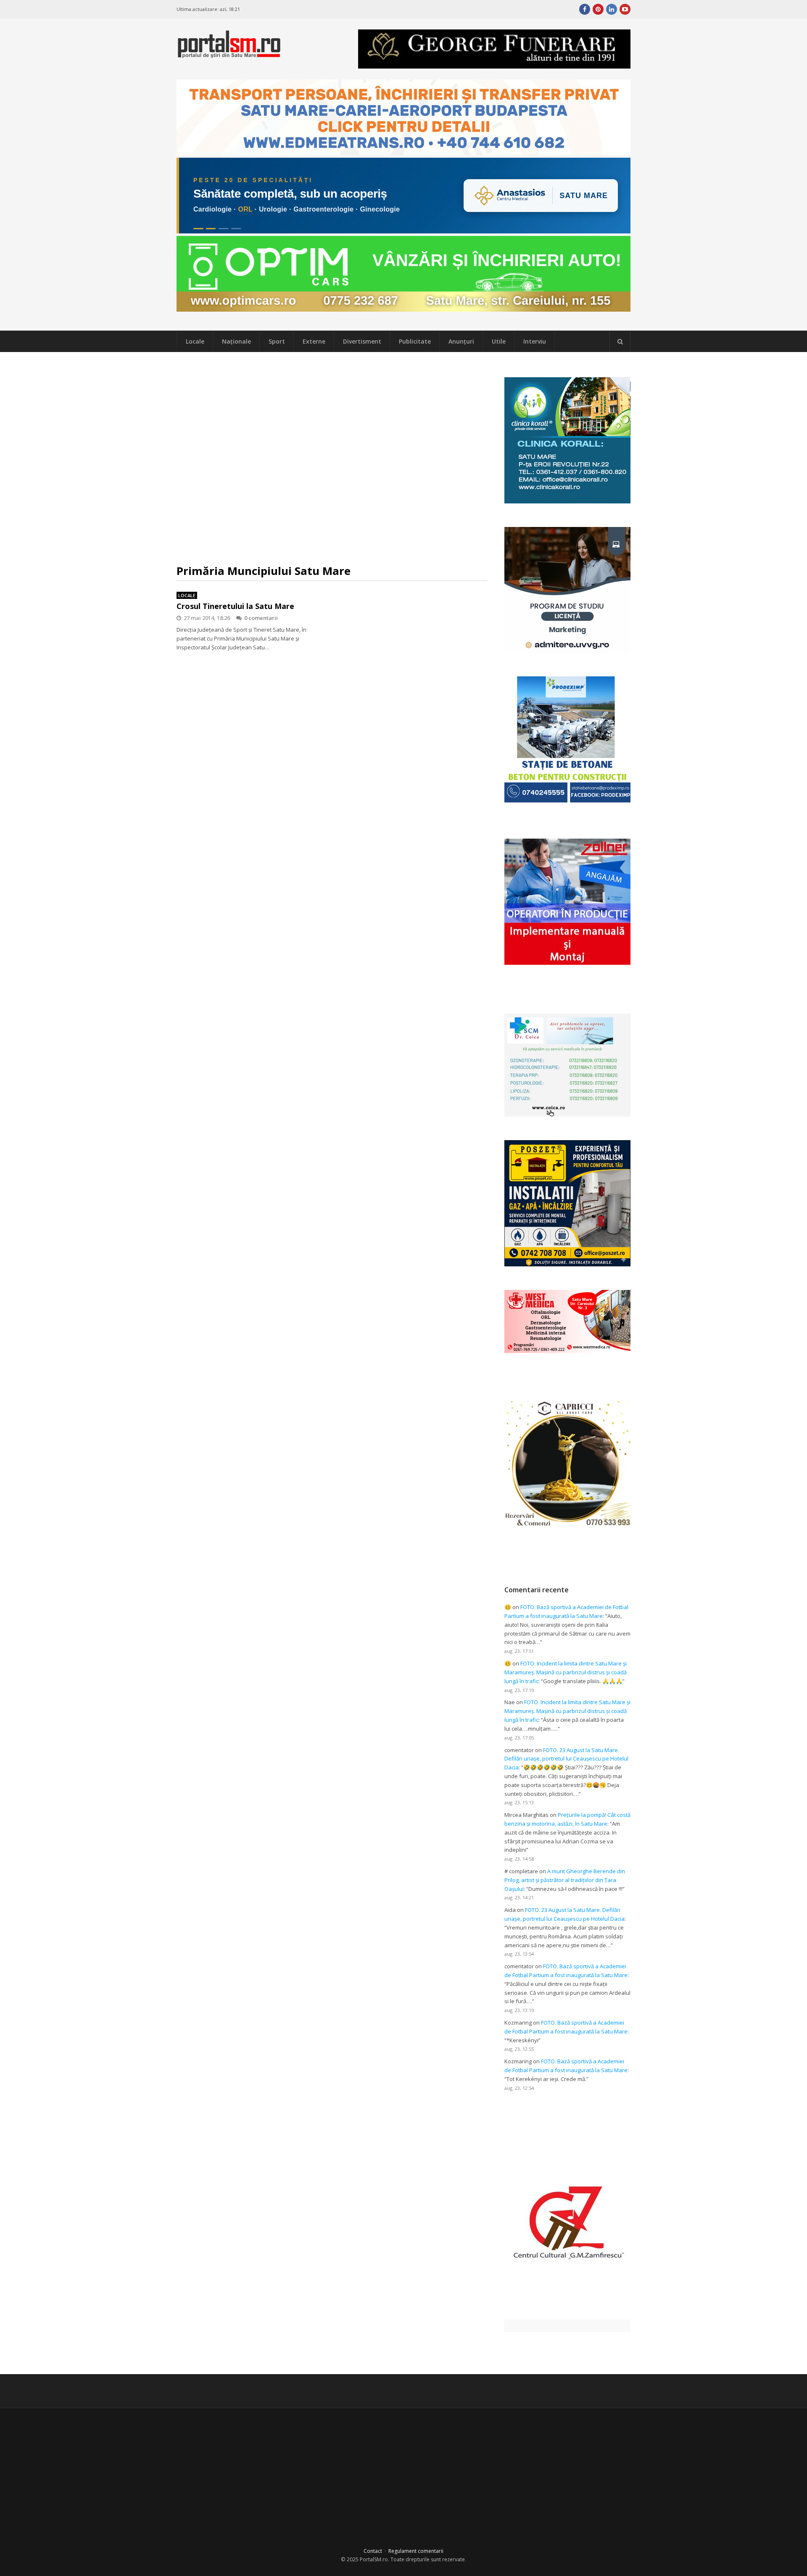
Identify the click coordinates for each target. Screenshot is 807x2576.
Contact (373, 2551)
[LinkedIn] (612, 9)
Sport (277, 341)
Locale (195, 341)
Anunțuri (461, 341)
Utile (499, 341)
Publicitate (415, 341)
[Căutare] (620, 342)
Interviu (535, 341)
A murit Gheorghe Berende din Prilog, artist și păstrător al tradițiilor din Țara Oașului (565, 1880)
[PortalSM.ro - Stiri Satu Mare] (229, 54)
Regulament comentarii (416, 2551)
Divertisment (362, 341)
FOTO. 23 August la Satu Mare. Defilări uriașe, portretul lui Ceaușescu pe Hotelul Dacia (566, 1759)
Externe (314, 341)
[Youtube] (625, 9)
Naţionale (236, 341)
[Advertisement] (332, 458)
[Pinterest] (598, 9)
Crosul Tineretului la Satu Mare (235, 606)
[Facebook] (585, 9)
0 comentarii (261, 618)
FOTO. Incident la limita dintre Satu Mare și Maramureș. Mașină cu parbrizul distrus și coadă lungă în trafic (566, 1672)
